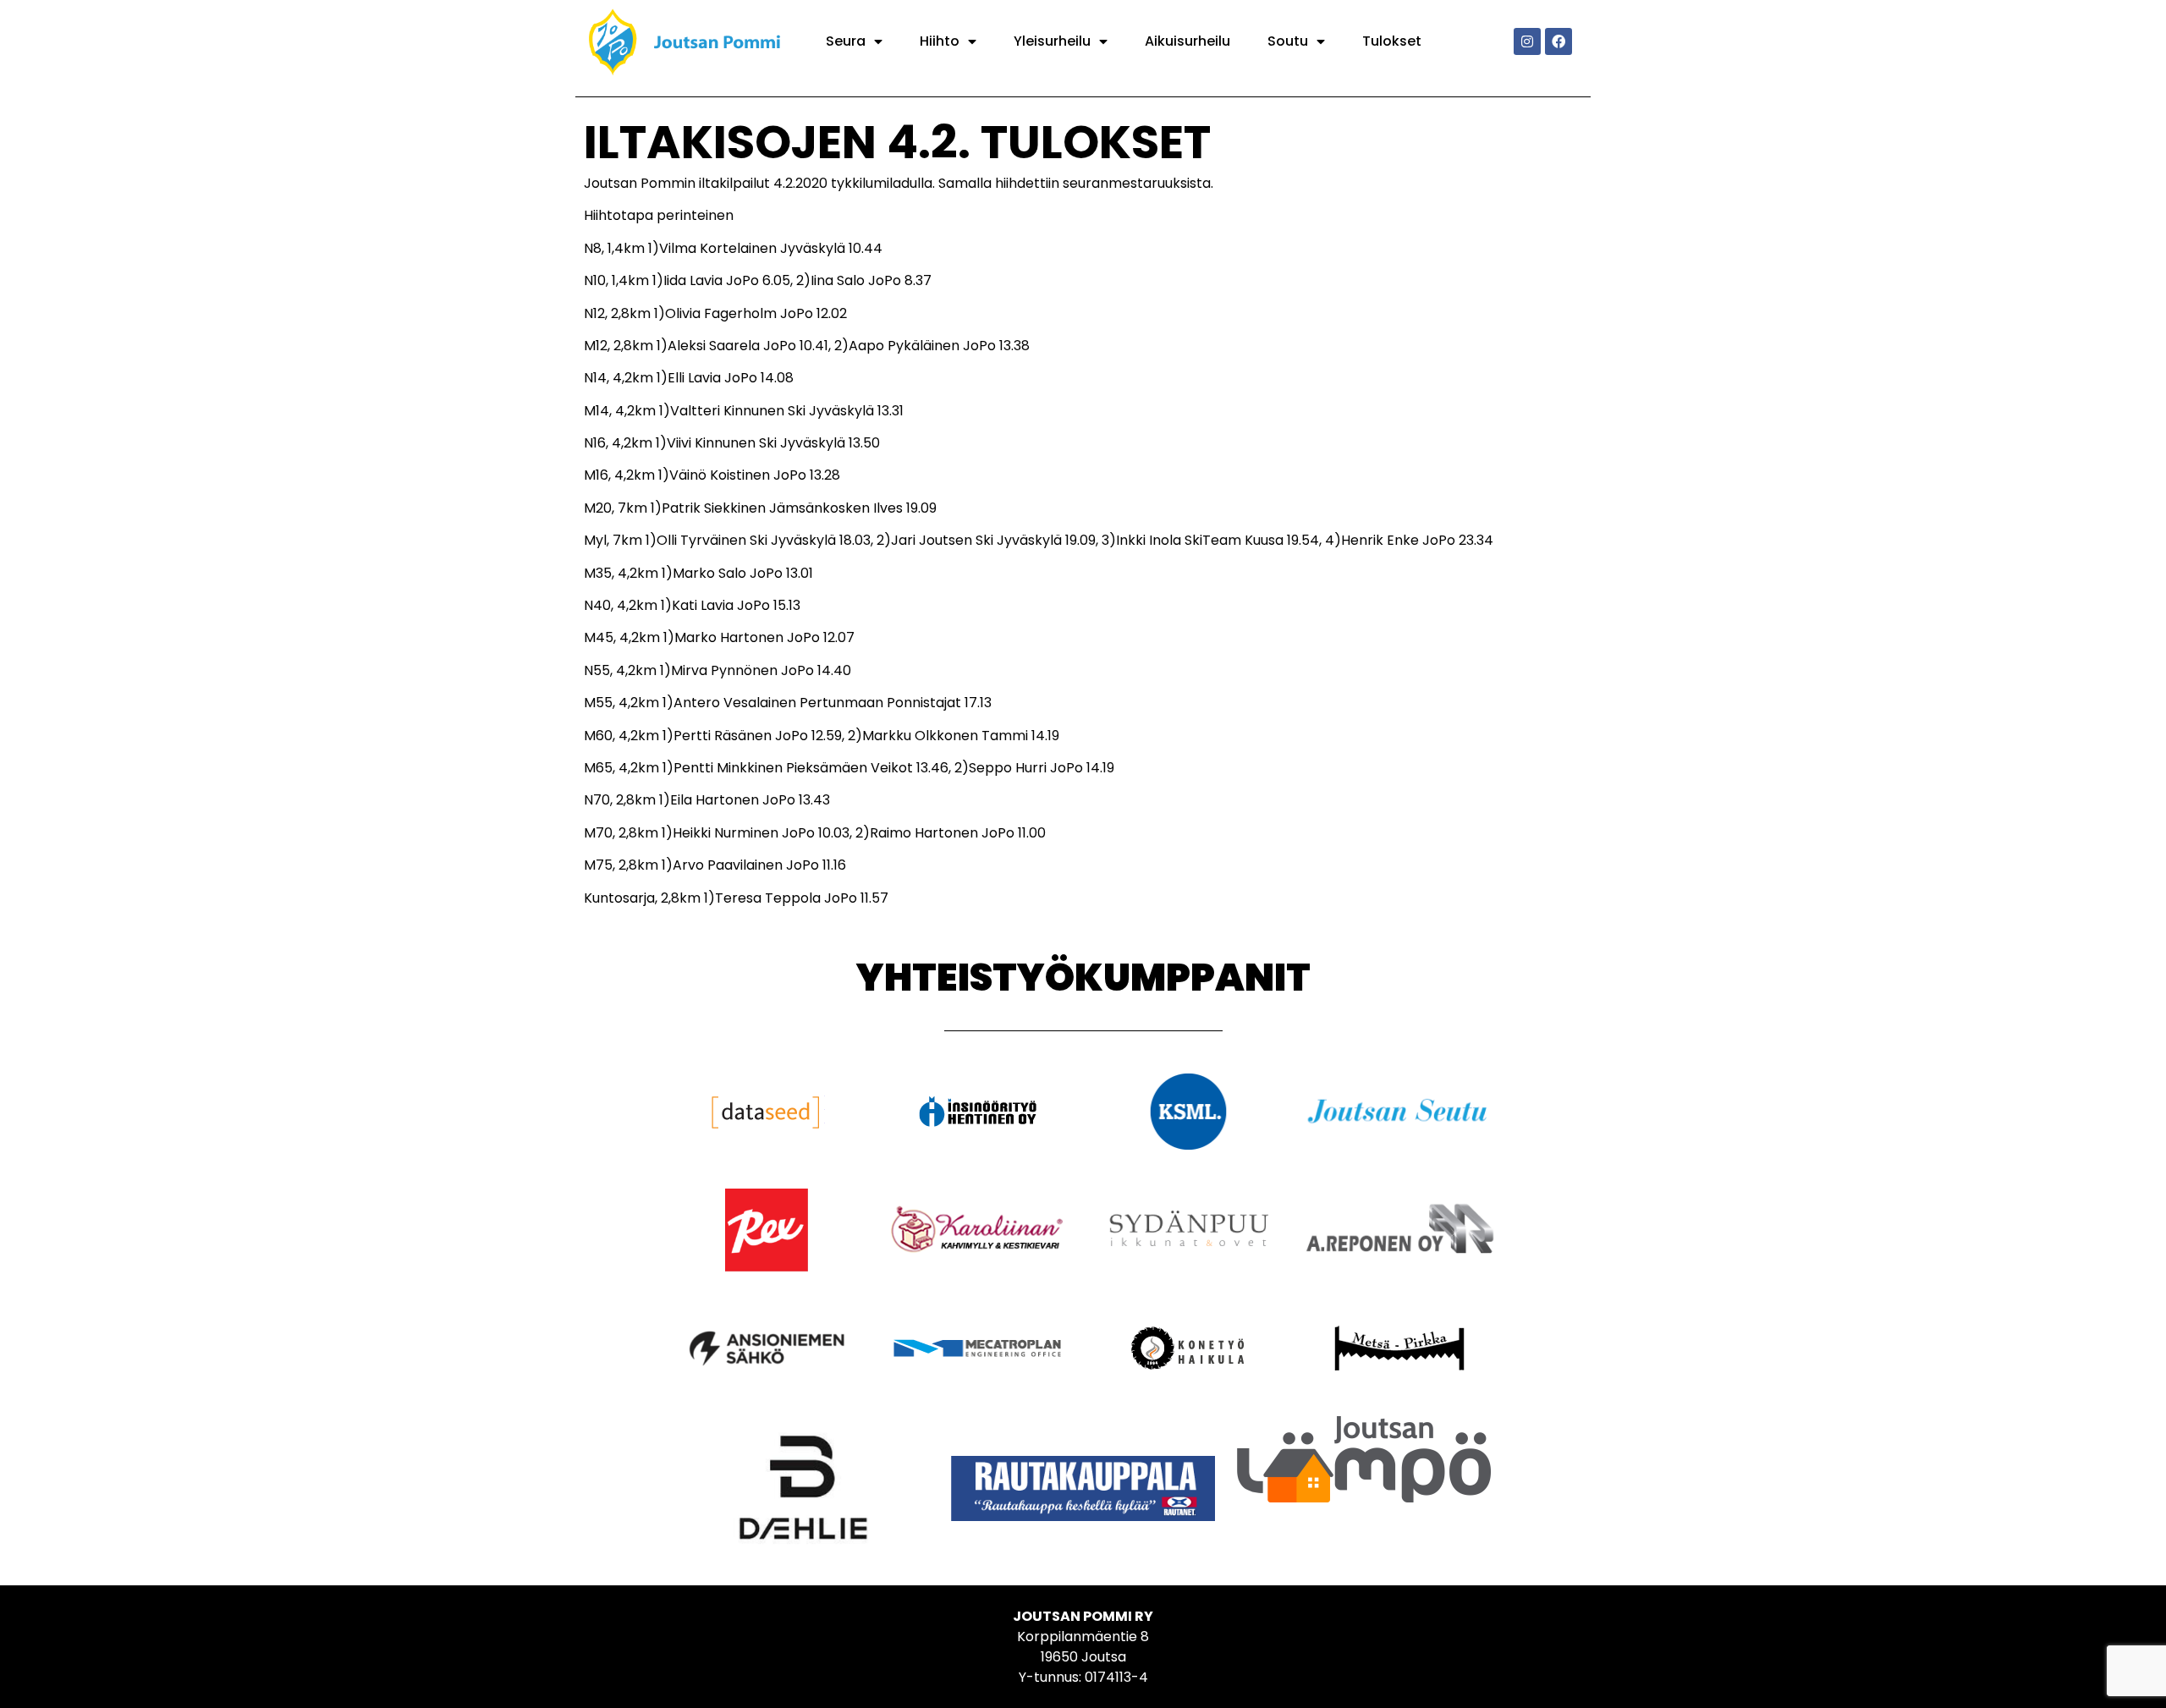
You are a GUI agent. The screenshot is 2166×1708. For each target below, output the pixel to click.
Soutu (1288, 41)
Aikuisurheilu (1187, 41)
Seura (846, 41)
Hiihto (940, 41)
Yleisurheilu (1052, 41)
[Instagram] (1527, 41)
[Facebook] (1559, 41)
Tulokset (1392, 41)
